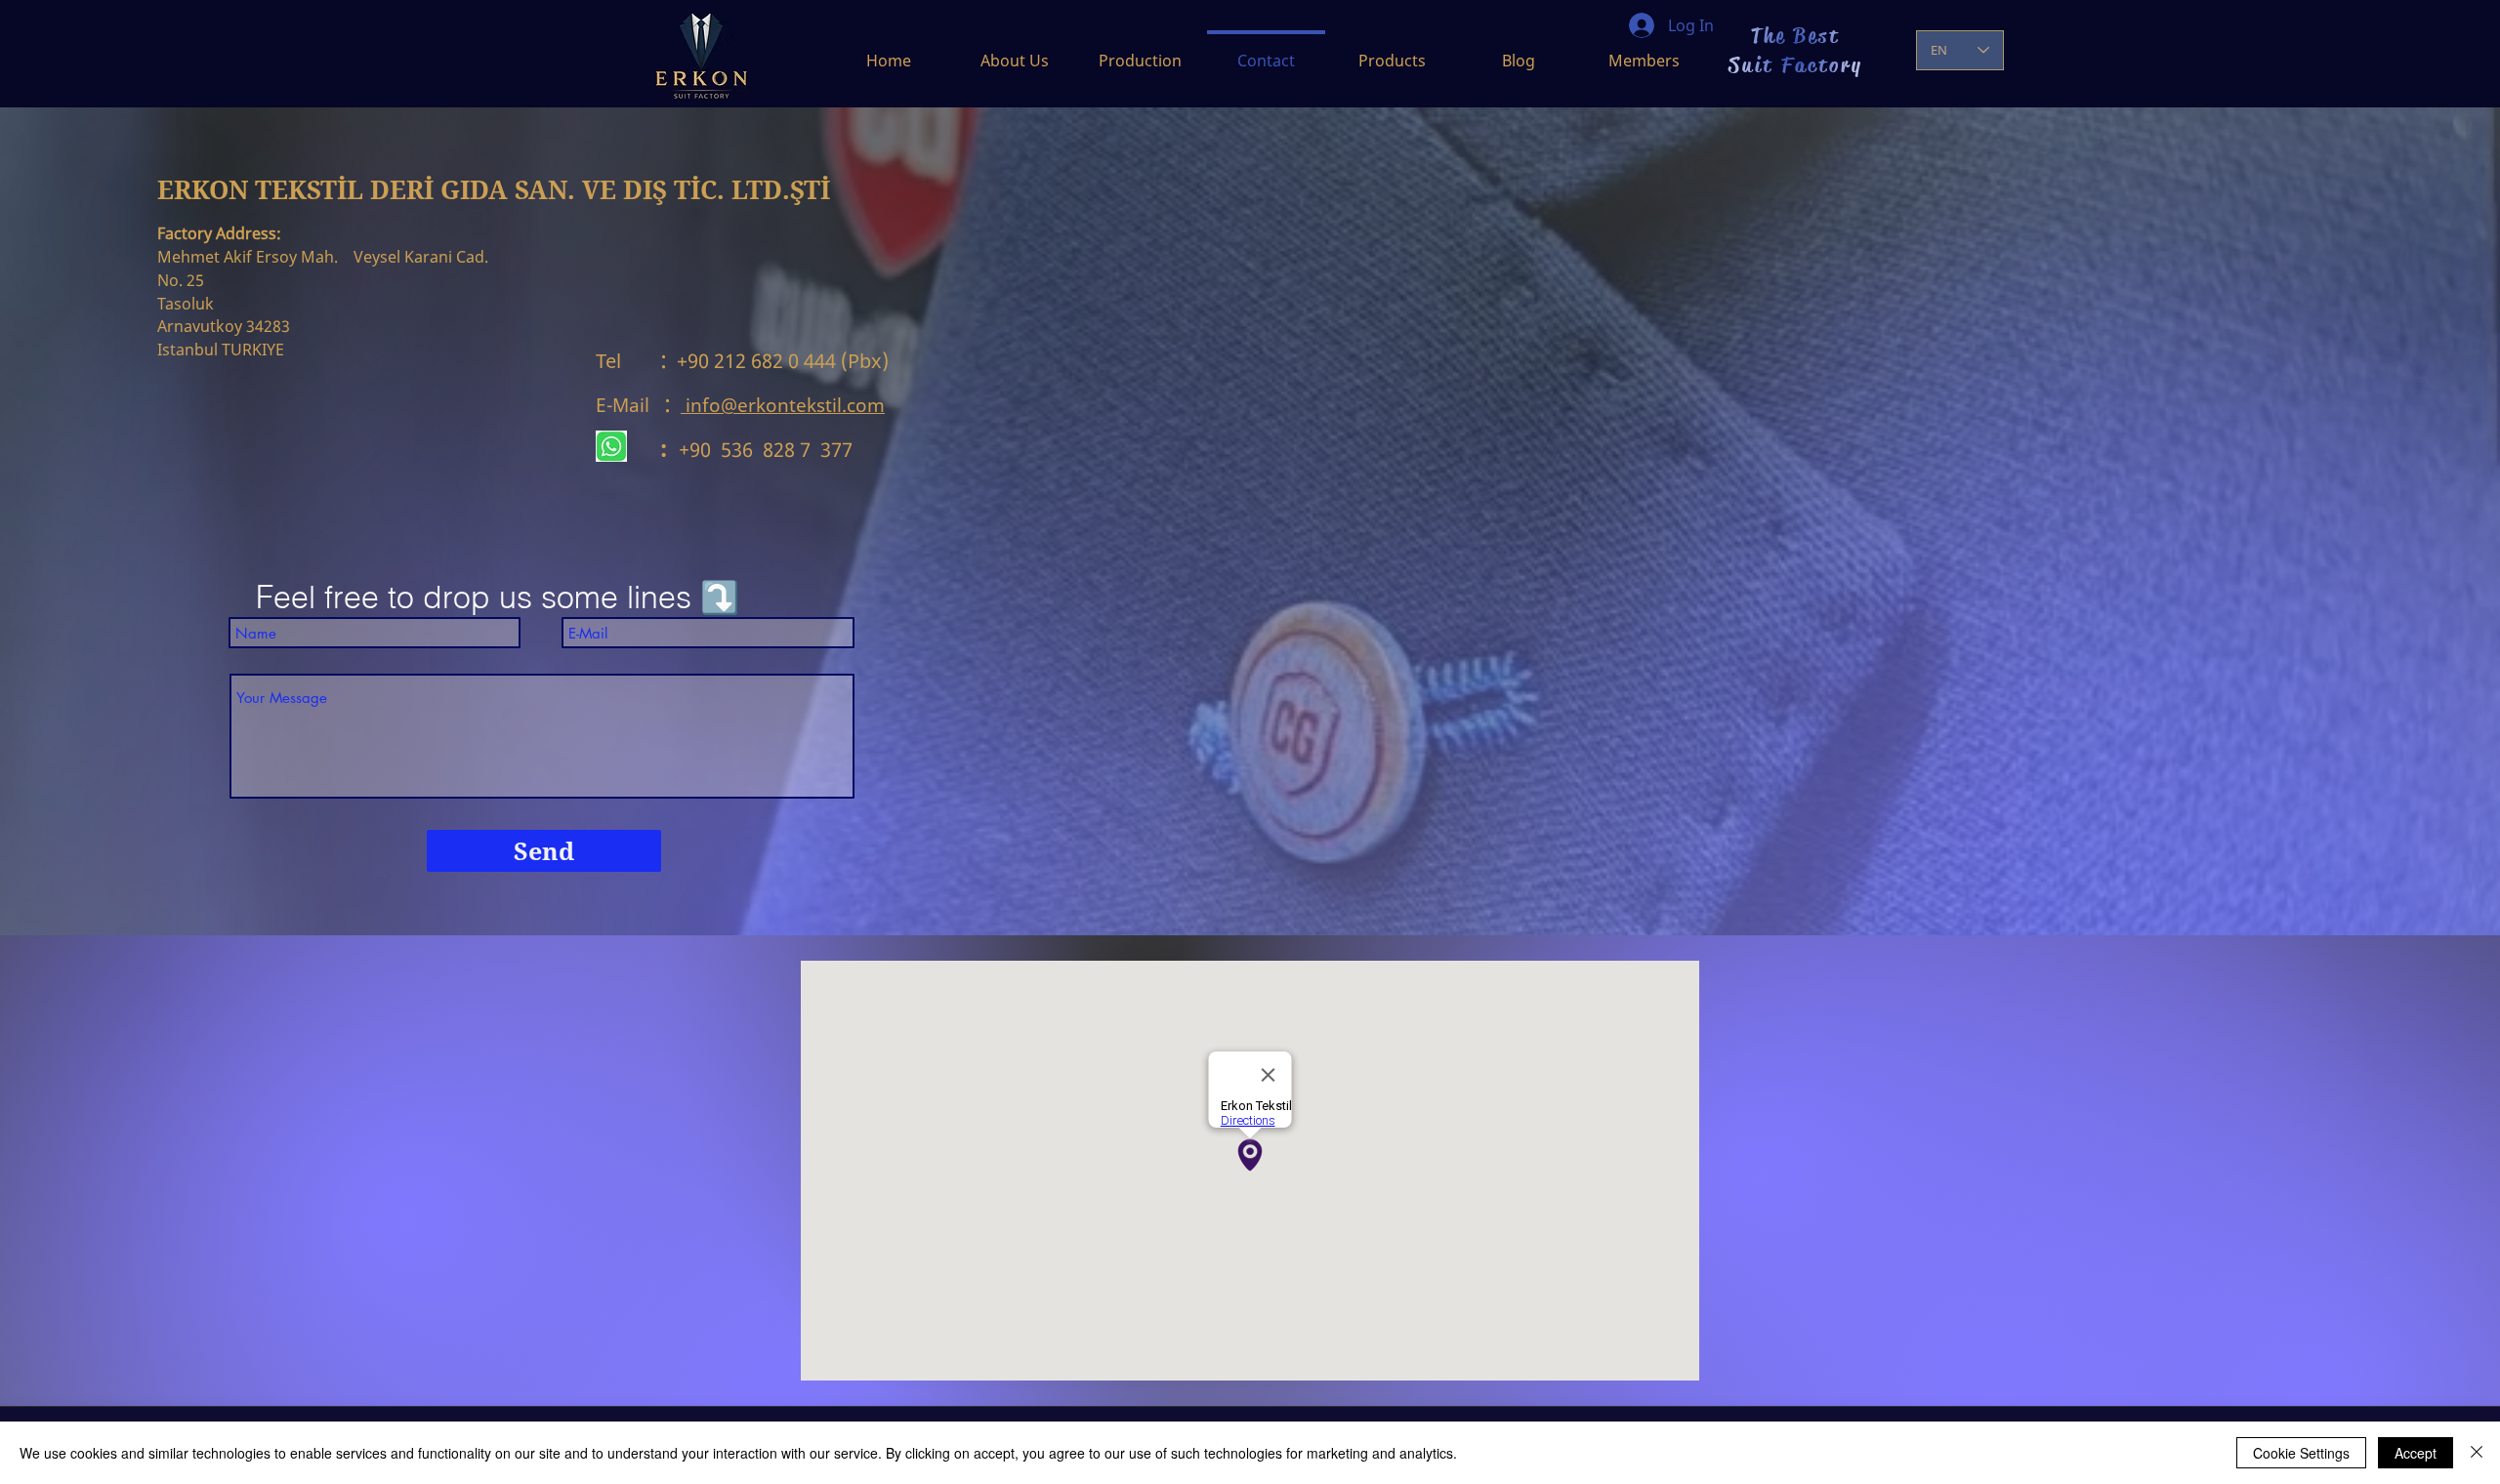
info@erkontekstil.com (785, 405)
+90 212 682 (725, 361)
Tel (628, 361)
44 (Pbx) (874, 361)
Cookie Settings (2301, 1453)
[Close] (2477, 1453)
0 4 (799, 361)
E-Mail (630, 405)
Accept (2416, 1453)
